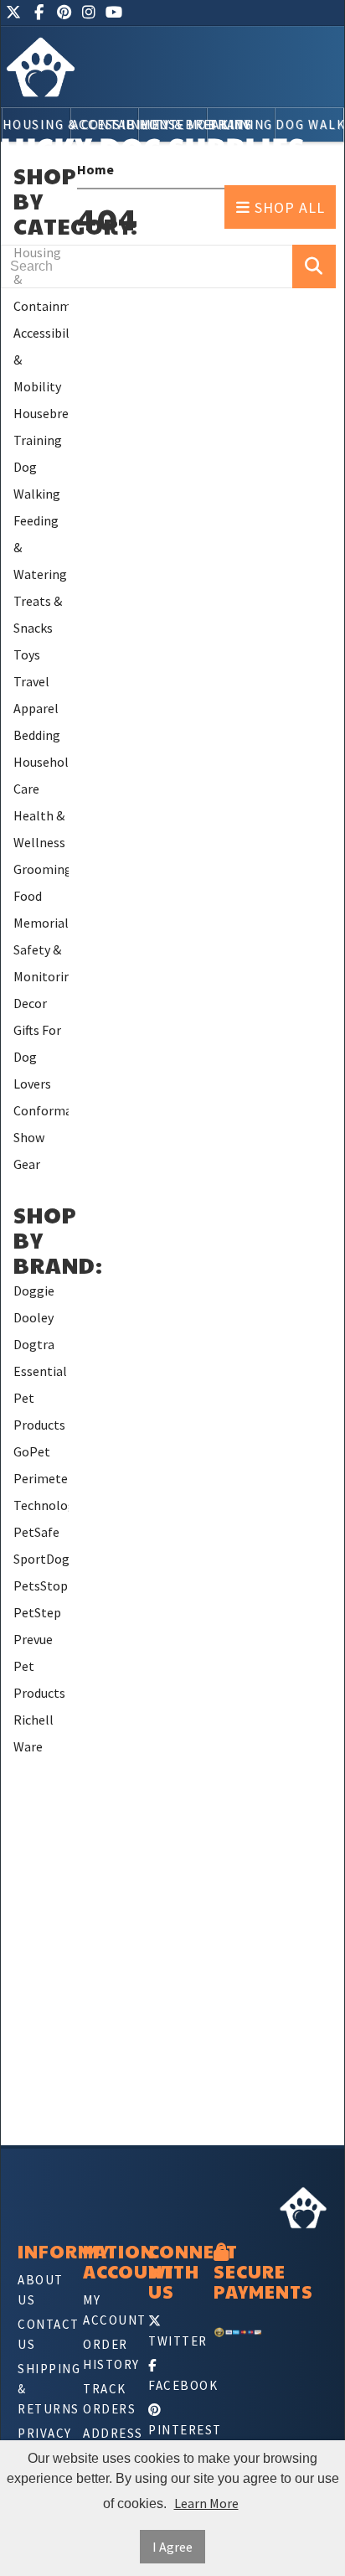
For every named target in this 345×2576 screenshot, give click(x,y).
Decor (30, 1003)
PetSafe (36, 1532)
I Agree (172, 2547)
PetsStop (41, 1585)
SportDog (41, 1559)
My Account (107, 2310)
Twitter (172, 2341)
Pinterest (172, 2430)
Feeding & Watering (40, 547)
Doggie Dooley (34, 1304)
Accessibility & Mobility (41, 360)
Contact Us (42, 2334)
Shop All (288, 207)
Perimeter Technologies (41, 1492)
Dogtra (34, 1344)
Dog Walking (37, 480)
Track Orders (107, 2399)
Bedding (37, 735)
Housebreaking (41, 413)
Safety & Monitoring (41, 963)
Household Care (41, 775)
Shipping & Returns (42, 2389)
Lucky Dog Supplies (153, 147)
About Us (41, 2290)
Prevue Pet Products (39, 1666)
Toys (27, 654)
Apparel (36, 708)
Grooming (41, 869)
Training (38, 440)
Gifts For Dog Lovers (37, 1057)
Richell (33, 1720)
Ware (28, 1746)
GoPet (32, 1451)
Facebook (172, 2385)
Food (28, 896)
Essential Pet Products (40, 1398)
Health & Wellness (39, 829)
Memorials (41, 923)
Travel (31, 681)
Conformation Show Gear (41, 1137)
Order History (107, 2354)
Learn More (206, 2503)
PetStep (37, 1612)
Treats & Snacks (38, 614)
